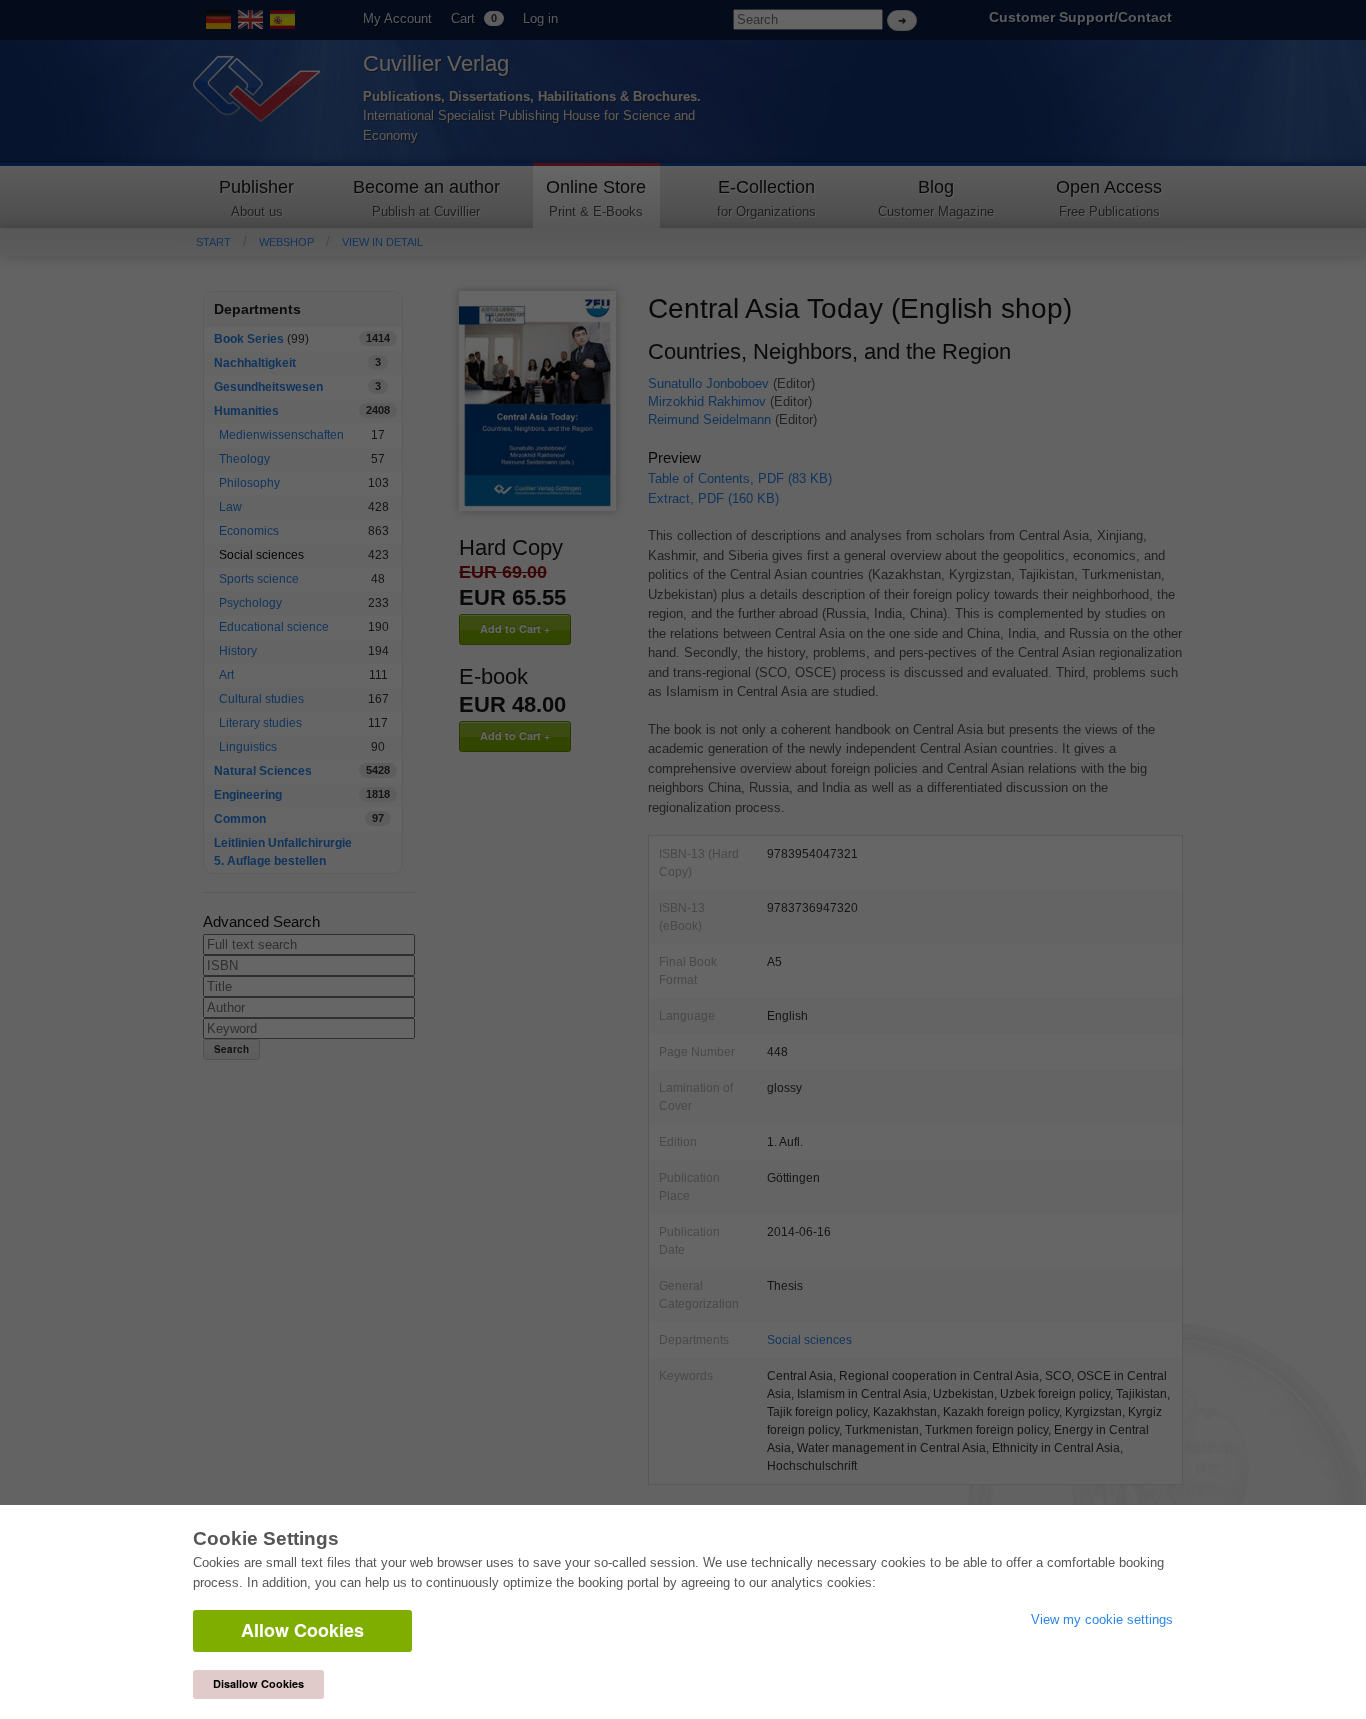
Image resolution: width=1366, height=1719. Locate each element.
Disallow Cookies (258, 1683)
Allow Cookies (302, 1630)
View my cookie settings (1102, 1619)
